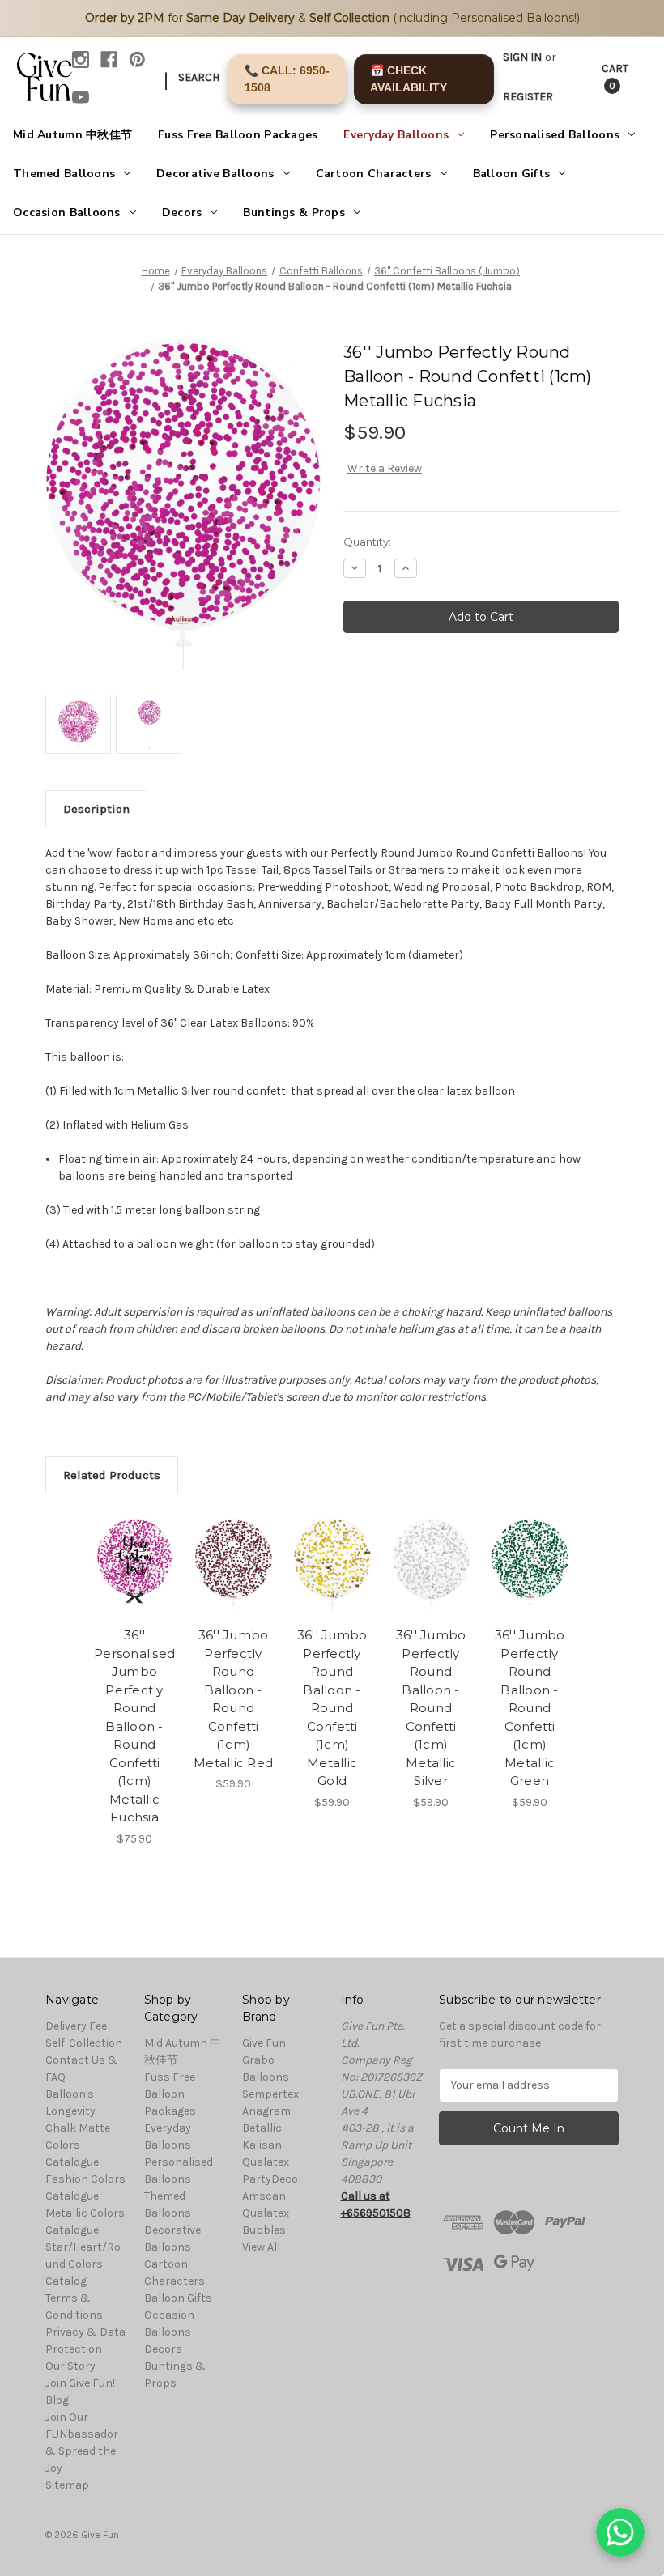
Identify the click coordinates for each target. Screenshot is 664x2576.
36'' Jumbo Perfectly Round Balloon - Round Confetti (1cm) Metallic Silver (431, 1708)
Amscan (264, 2196)
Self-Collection (84, 2043)
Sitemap (67, 2485)
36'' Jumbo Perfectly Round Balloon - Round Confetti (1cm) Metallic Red (233, 1699)
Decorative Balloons (215, 174)
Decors (182, 213)
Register (528, 97)
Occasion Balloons (67, 213)
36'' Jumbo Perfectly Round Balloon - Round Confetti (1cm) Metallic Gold (332, 1708)
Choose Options (134, 1584)
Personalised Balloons (555, 135)
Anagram (266, 2111)
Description (96, 809)
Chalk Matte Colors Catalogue (78, 2145)
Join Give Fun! (80, 2383)
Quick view (135, 1545)
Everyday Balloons (396, 135)
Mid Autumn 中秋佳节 (72, 135)
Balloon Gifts (512, 174)
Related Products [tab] (112, 1475)
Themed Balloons (64, 174)
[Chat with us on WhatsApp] (620, 2532)
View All (261, 2247)
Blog (57, 2400)
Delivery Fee (76, 2026)
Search (199, 77)
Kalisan (262, 2145)
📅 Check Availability (409, 79)
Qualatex (266, 2162)
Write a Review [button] (385, 468)
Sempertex (270, 2094)
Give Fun (264, 2043)
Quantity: (367, 542)
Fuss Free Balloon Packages (238, 135)
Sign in (522, 57)
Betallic (262, 2128)
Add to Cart (332, 1584)
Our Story (70, 2366)
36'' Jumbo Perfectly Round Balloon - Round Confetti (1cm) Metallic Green (530, 1708)
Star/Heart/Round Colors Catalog (83, 2264)
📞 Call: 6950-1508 (287, 79)
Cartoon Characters (374, 174)
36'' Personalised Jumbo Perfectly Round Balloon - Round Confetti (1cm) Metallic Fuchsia (134, 1726)
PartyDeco (270, 2179)
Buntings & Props (294, 213)
